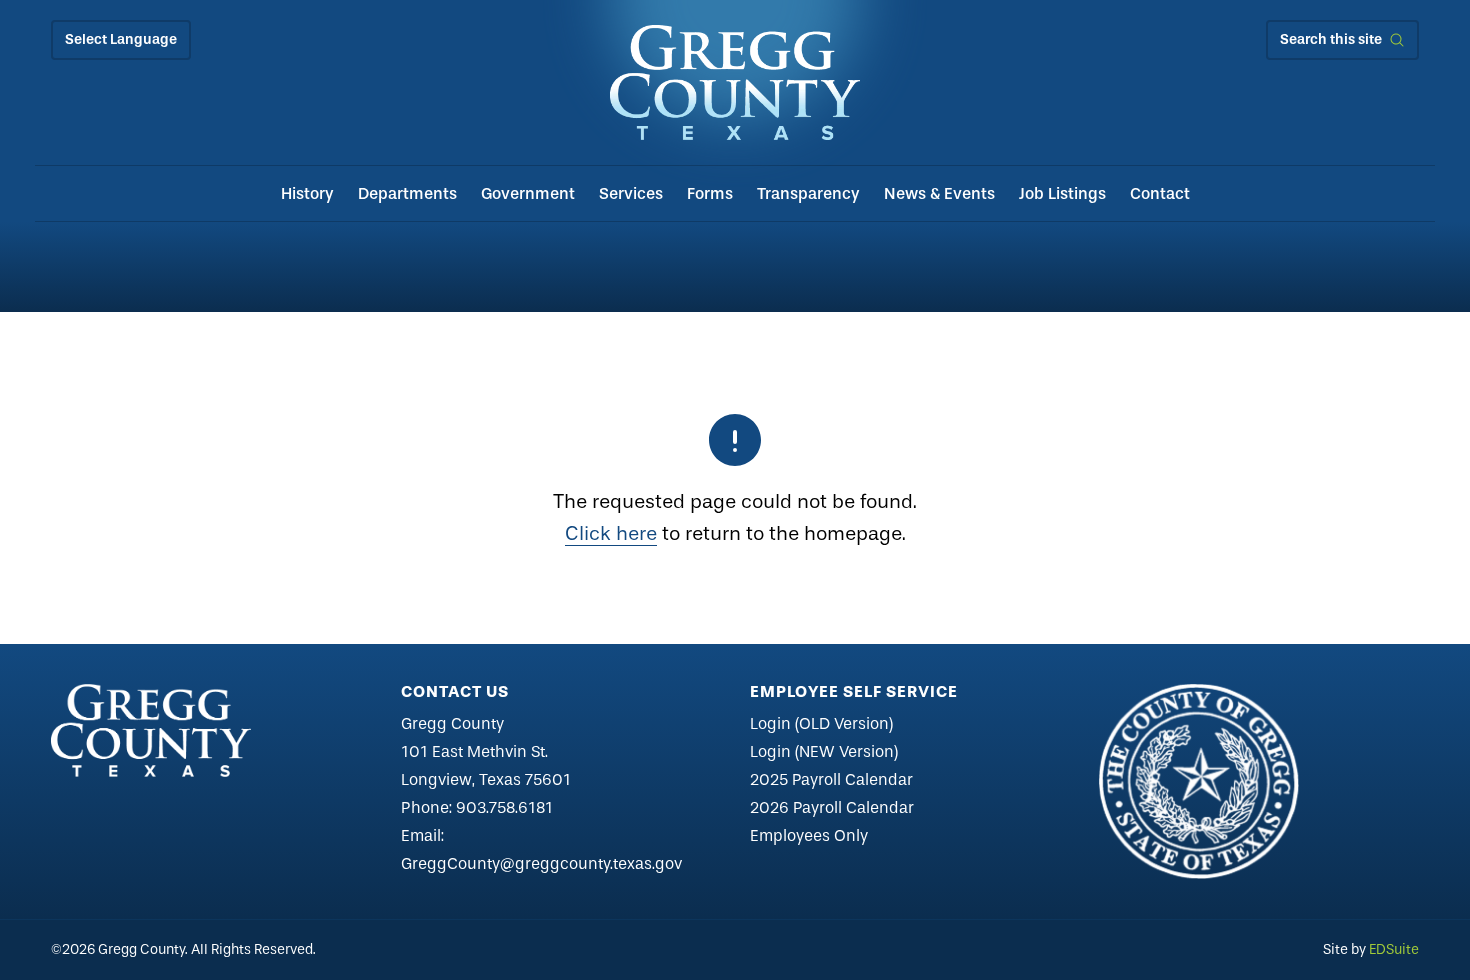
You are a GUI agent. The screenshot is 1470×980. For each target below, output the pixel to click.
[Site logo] (735, 82)
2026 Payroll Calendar (832, 807)
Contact (1160, 193)
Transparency (808, 193)
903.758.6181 (504, 807)
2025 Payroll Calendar (831, 779)
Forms (710, 193)
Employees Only (809, 835)
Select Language (121, 39)
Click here (611, 533)
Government (528, 193)
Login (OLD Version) (821, 723)
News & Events (939, 193)
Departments (407, 193)
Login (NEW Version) (824, 751)
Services (631, 193)
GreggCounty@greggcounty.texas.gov (541, 863)
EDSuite (1394, 949)
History (307, 193)
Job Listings (1062, 193)
